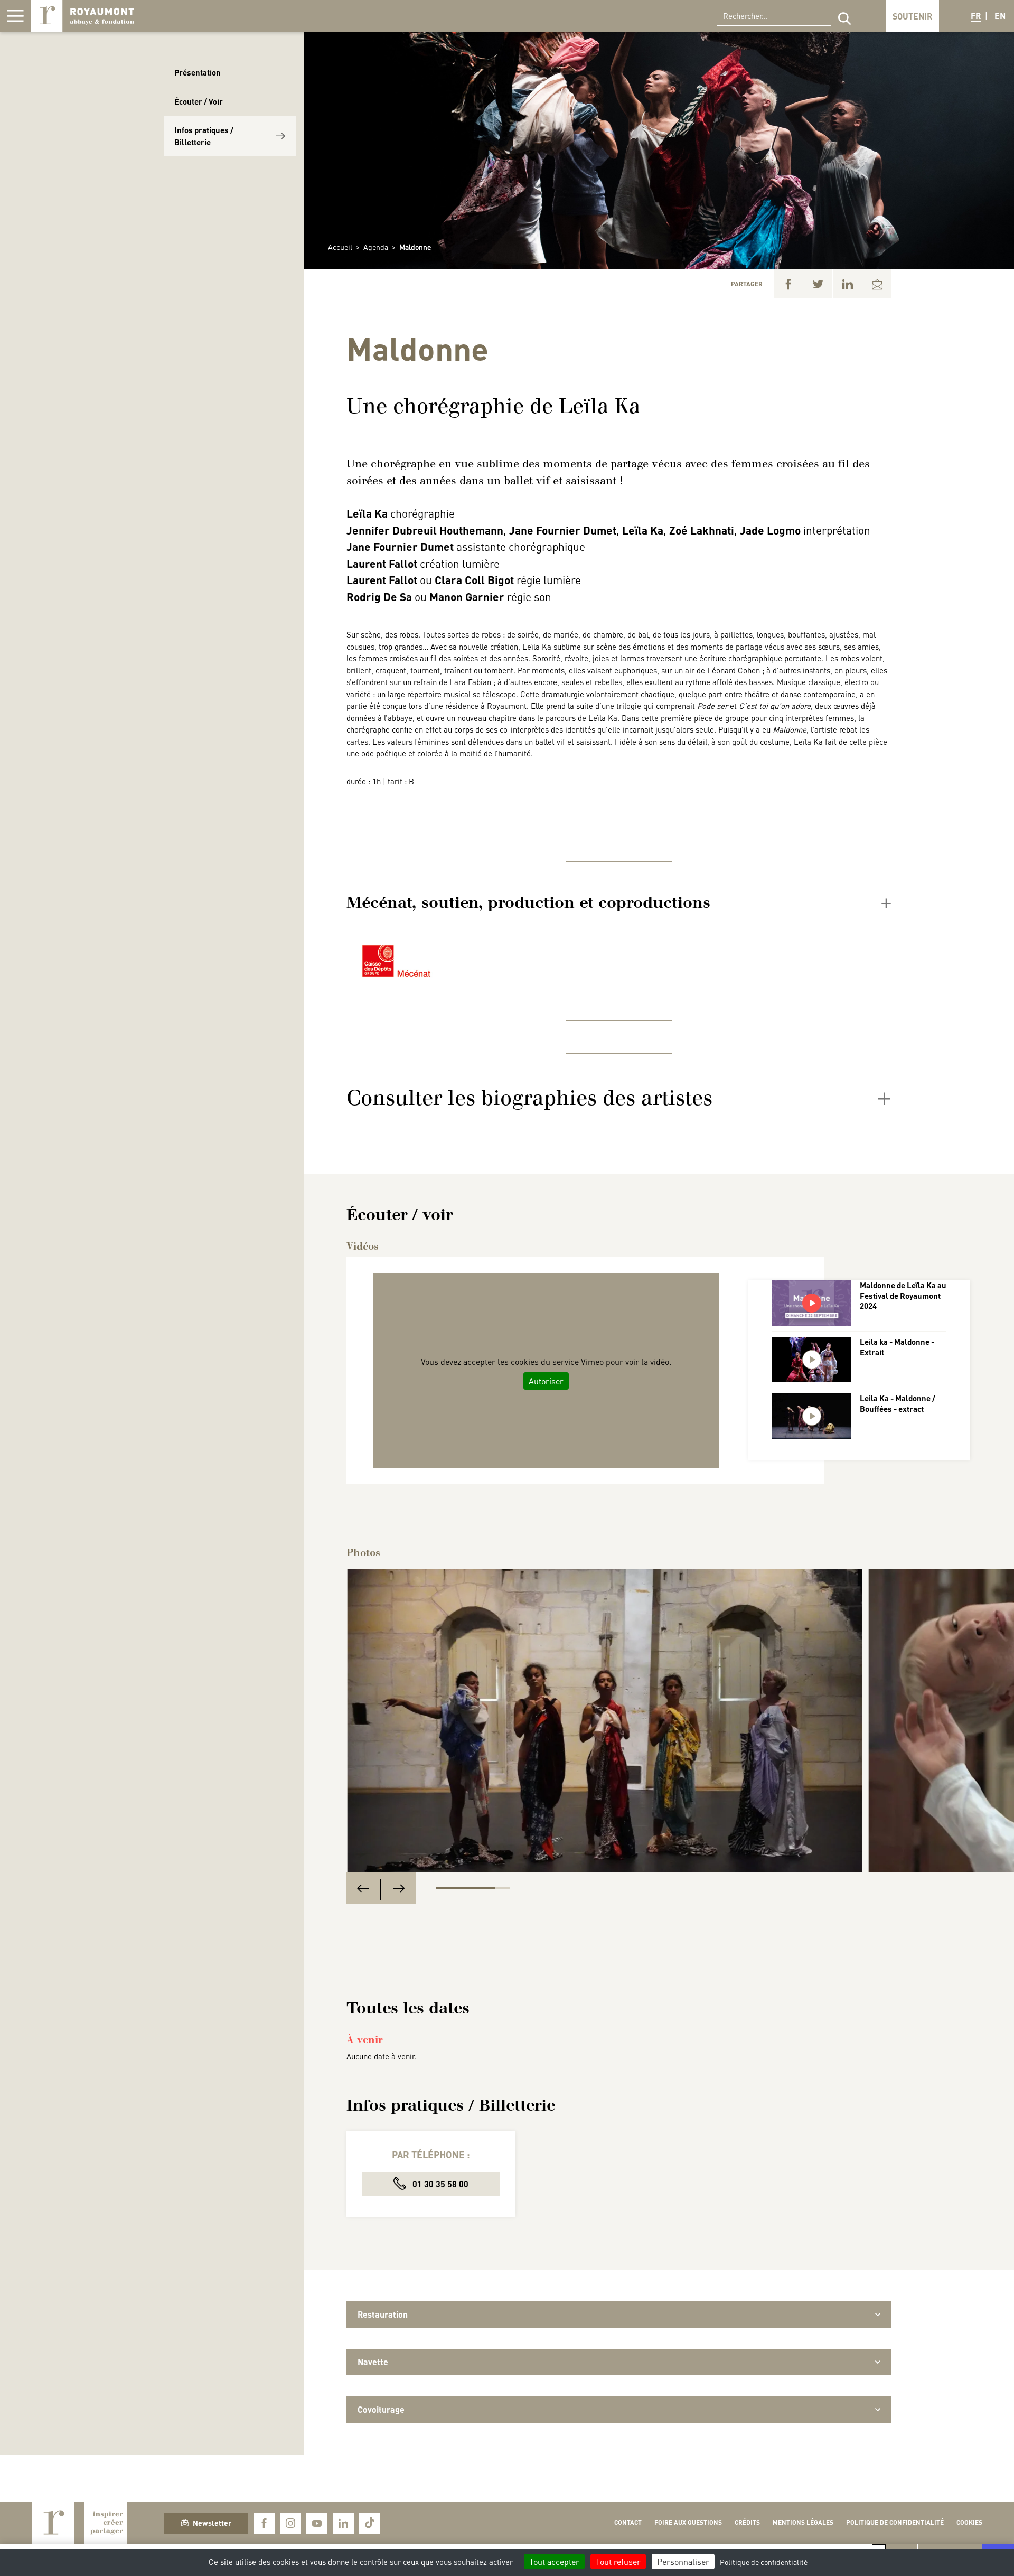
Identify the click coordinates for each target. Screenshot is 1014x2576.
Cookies (969, 2522)
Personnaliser (683, 2561)
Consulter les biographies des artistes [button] (529, 1098)
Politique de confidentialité (895, 2522)
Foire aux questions (688, 2522)
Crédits (747, 2522)
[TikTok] (370, 2523)
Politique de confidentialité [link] (764, 2562)
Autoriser (546, 1381)
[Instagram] (290, 2523)
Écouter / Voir (199, 101)
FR (976, 16)
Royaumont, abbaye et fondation (82, 16)
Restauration (383, 2314)
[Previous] (363, 1889)
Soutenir (912, 16)
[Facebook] (788, 284)
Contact (628, 2522)
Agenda (376, 247)
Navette (373, 2362)
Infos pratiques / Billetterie (204, 136)
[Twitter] (818, 284)
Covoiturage (381, 2409)
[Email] (877, 284)
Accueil (340, 247)
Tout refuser (618, 2561)
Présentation (198, 72)
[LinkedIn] (847, 284)
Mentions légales (803, 2522)
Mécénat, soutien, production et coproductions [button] (528, 903)
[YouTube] (317, 2523)
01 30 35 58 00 (439, 2184)
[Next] (399, 1889)
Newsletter (212, 2523)
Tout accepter (554, 2561)
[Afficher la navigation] (15, 16)
